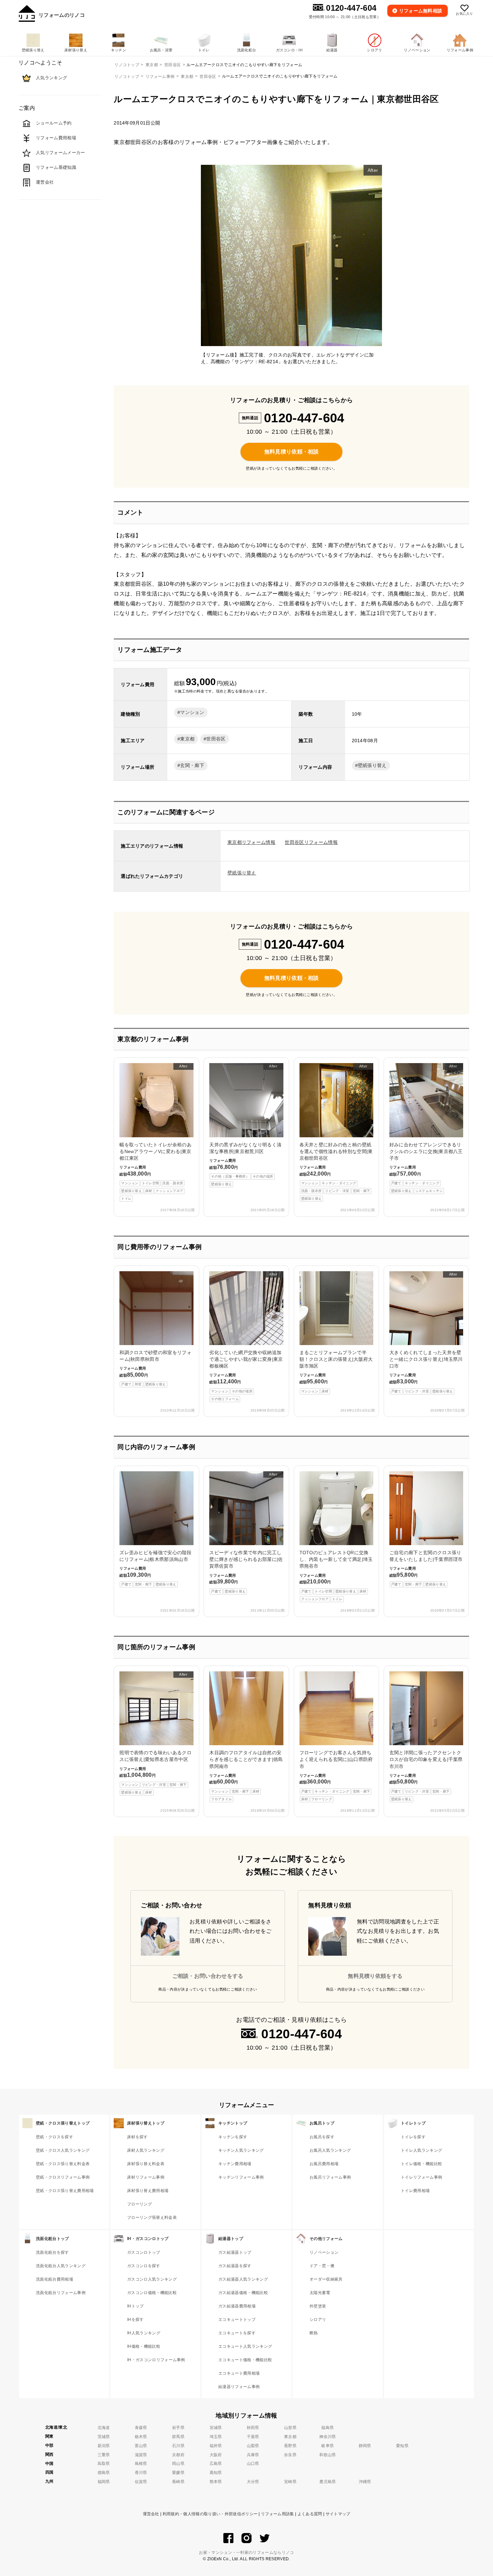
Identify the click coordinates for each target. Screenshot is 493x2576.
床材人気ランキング (146, 2150)
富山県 (141, 2446)
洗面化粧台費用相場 (54, 2279)
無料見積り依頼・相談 (292, 452)
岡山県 (178, 2464)
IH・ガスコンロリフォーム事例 (156, 2360)
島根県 (141, 2464)
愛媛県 (178, 2473)
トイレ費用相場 (415, 2191)
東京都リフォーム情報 (251, 842)
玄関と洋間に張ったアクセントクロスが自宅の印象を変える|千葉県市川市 (426, 1775)
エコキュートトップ (237, 2320)
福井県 (216, 2446)
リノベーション (324, 2252)
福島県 (327, 2428)
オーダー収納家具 (326, 2279)
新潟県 (104, 2446)
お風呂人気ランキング (330, 2150)
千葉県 (253, 2437)
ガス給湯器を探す (235, 2266)
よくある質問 (310, 2514)
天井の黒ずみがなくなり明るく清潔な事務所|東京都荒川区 (245, 1125)
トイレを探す (413, 2137)
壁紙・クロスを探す (54, 2137)
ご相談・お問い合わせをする (208, 1976)
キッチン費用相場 (235, 2164)
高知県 (216, 2473)
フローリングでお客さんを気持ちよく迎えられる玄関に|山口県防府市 (336, 1775)
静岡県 (365, 2446)
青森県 (141, 2428)
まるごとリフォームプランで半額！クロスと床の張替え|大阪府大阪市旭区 (336, 1371)
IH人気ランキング (144, 2333)
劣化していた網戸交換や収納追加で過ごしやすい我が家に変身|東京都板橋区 (246, 1337)
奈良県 (290, 2455)
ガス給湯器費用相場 (237, 2306)
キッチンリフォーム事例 (241, 2177)
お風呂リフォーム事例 (330, 2177)
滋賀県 (141, 2455)
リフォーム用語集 (278, 2514)
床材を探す (138, 2137)
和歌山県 (327, 2455)
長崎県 (178, 2482)
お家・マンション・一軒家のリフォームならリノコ (246, 2553)
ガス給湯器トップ (235, 2252)
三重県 (104, 2455)
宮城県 (216, 2428)
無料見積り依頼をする (375, 1976)
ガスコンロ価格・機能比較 (152, 2293)
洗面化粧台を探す (52, 2252)
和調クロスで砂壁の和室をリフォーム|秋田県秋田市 (155, 1368)
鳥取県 (104, 2464)
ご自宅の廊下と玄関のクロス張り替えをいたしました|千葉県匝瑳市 (426, 1568)
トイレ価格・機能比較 (421, 2164)
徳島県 (104, 2473)
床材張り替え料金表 (146, 2164)
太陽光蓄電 (320, 2293)
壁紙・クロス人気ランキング (63, 2150)
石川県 (178, 2446)
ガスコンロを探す (144, 2266)
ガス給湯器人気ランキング (243, 2279)
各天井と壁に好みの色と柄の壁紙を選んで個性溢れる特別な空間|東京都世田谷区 (336, 1132)
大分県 (253, 2482)
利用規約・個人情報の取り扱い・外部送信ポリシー (210, 2514)
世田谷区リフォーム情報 (311, 842)
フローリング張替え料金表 (152, 2217)
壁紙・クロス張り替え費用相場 (65, 2191)
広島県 (216, 2464)
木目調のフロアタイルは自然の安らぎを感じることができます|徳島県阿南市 (246, 1775)
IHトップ (135, 2306)
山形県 (290, 2428)
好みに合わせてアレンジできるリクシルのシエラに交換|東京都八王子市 (426, 1128)
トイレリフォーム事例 (421, 2177)
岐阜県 (327, 2446)
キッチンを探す (233, 2137)
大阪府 (216, 2455)
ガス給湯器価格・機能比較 (243, 2293)
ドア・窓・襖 (322, 2266)
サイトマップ (338, 2514)
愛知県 (402, 2446)
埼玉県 (216, 2437)
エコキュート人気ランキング (245, 2346)
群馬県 (178, 2437)
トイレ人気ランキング (421, 2150)
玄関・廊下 (192, 765)
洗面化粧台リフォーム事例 (61, 2293)
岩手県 (178, 2428)
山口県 (253, 2464)
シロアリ (318, 2320)
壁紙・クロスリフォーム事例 (63, 2177)
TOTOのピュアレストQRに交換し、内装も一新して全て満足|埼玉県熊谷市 (336, 1575)
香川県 (141, 2473)
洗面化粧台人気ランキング (61, 2266)
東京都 (187, 77)
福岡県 (104, 2482)
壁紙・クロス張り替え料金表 (63, 2164)
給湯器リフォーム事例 (239, 2387)
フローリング (140, 2204)
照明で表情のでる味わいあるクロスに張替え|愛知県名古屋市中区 (155, 1733)
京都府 (178, 2455)
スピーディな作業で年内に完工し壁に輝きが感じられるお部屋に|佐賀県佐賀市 (246, 1533)
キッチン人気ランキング (241, 2150)
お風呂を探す (322, 2137)
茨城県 (104, 2437)
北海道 (104, 2428)
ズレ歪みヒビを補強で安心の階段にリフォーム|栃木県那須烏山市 (155, 1568)
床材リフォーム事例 (146, 2177)
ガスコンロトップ (144, 2252)
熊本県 (216, 2482)
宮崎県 (290, 2482)
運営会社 (151, 2514)
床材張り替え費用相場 (148, 2191)
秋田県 (253, 2428)
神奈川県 (327, 2437)
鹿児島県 (327, 2482)
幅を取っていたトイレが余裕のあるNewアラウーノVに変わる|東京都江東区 (155, 1132)
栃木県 (141, 2437)
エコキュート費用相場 (239, 2373)
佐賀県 (141, 2482)
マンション (192, 712)
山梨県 (253, 2446)
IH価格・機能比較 (144, 2346)
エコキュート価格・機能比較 (245, 2360)
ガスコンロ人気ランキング (152, 2279)
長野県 (290, 2446)
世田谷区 (208, 77)
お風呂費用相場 (324, 2164)
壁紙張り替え (372, 765)
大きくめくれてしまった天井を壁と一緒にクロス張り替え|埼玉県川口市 (426, 1333)
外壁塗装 (318, 2306)
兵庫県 (253, 2455)
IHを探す (135, 2320)
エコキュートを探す (237, 2333)
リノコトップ (127, 77)
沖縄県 (365, 2482)
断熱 (314, 2333)
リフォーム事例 (160, 77)
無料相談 (421, 11)
